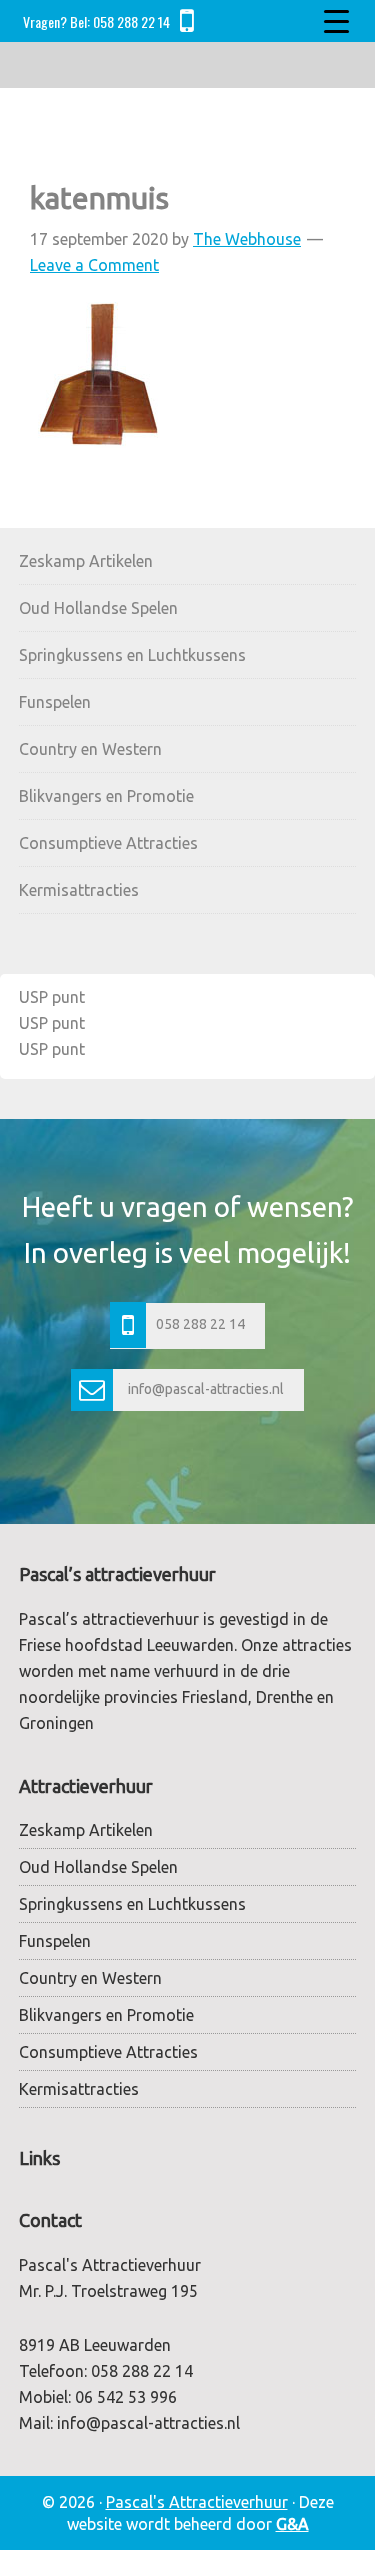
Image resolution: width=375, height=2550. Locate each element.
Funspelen (55, 702)
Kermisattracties (79, 890)
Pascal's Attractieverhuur (197, 2502)
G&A (292, 2524)
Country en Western (90, 749)
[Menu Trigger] (336, 20)
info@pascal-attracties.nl (206, 1389)
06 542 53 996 (126, 2397)
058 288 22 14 (131, 21)
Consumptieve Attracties (108, 843)
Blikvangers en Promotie (106, 796)
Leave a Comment (94, 265)
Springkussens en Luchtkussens (132, 655)
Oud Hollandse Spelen (98, 608)
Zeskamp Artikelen (86, 561)
